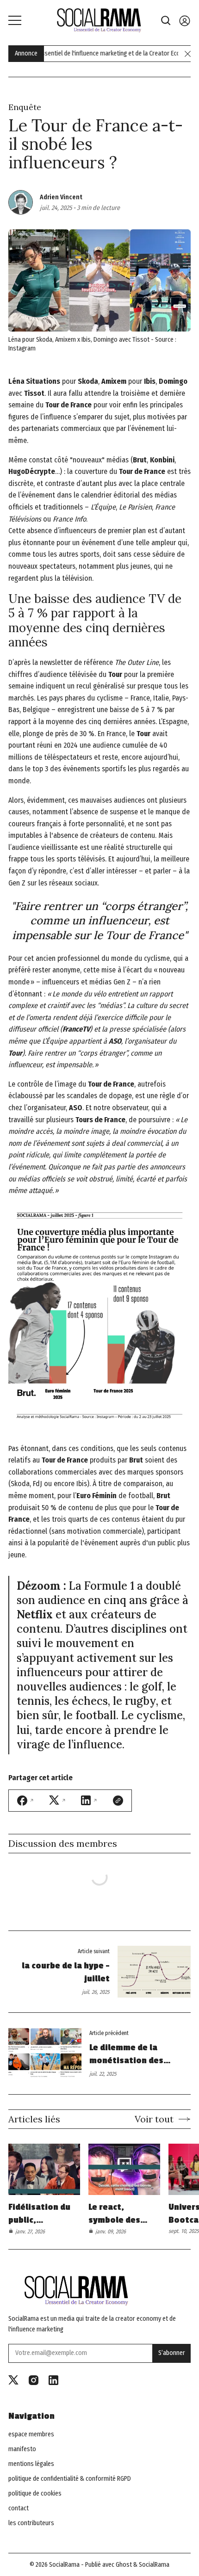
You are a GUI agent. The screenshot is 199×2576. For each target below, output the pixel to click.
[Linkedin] (53, 2380)
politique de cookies (35, 2494)
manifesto (22, 2449)
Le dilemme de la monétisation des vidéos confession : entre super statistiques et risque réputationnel (135, 2055)
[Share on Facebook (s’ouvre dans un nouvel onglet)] (26, 1801)
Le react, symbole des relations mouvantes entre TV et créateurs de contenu (115, 2214)
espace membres (31, 2435)
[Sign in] (185, 21)
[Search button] (166, 21)
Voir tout (154, 2119)
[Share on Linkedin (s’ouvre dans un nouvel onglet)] (89, 1800)
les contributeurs (31, 2523)
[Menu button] (15, 20)
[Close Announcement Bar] (188, 54)
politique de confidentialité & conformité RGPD (70, 2479)
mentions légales (31, 2464)
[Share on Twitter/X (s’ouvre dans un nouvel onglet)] (58, 1800)
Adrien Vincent (61, 197)
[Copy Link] (118, 1801)
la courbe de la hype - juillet (66, 1972)
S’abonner (172, 2353)
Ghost (124, 2565)
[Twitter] (13, 2380)
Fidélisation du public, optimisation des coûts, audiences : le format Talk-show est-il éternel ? (39, 2214)
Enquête (25, 107)
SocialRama (64, 2565)
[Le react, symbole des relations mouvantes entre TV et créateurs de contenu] (124, 2170)
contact (19, 2508)
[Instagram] (34, 2380)
